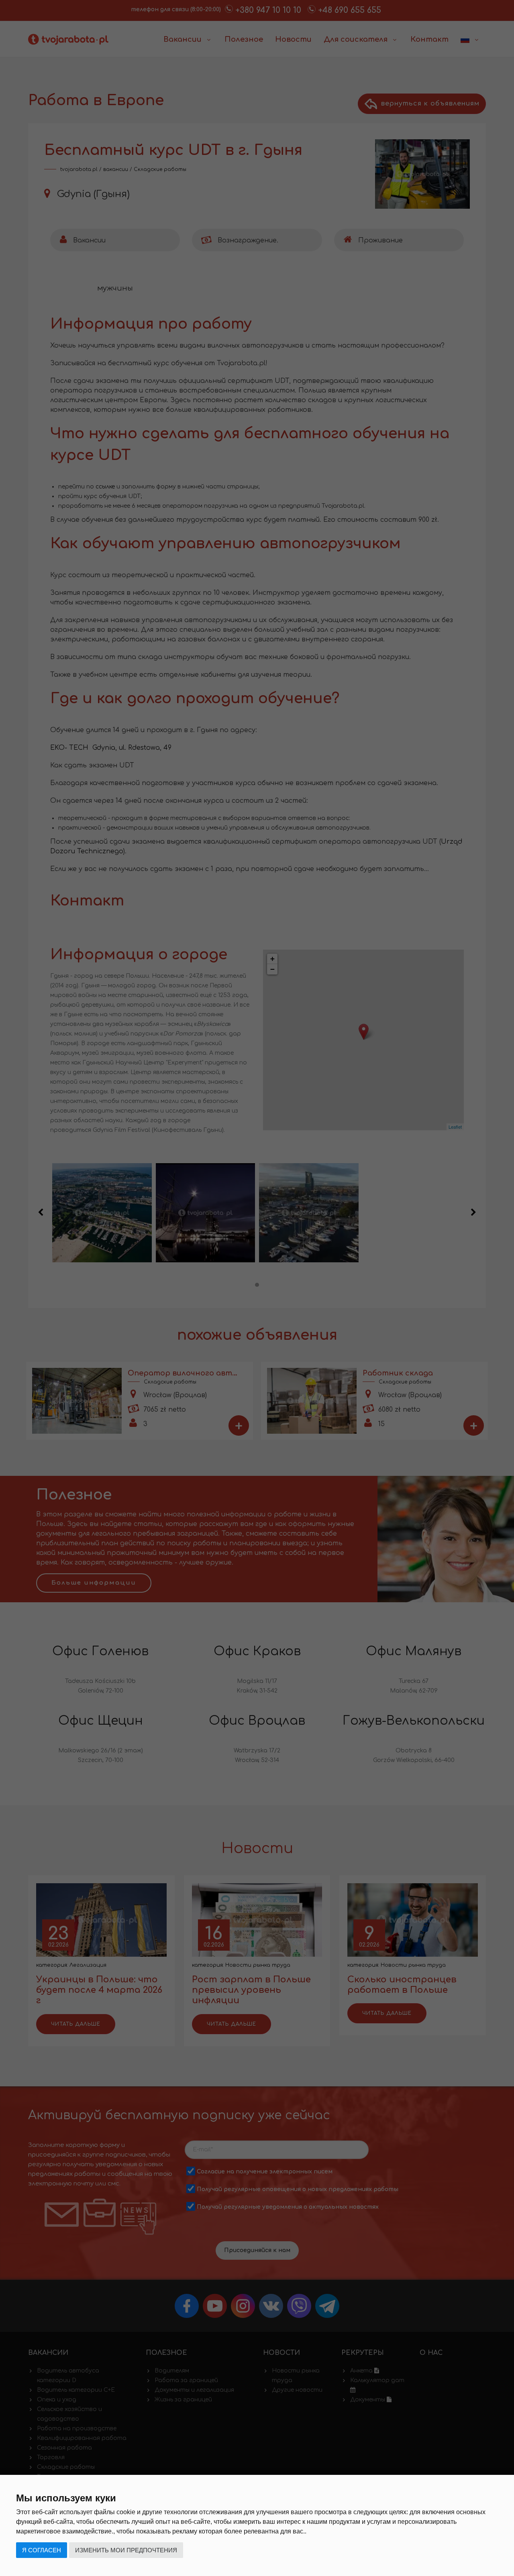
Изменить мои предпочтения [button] (126, 2550)
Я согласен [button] (42, 2550)
